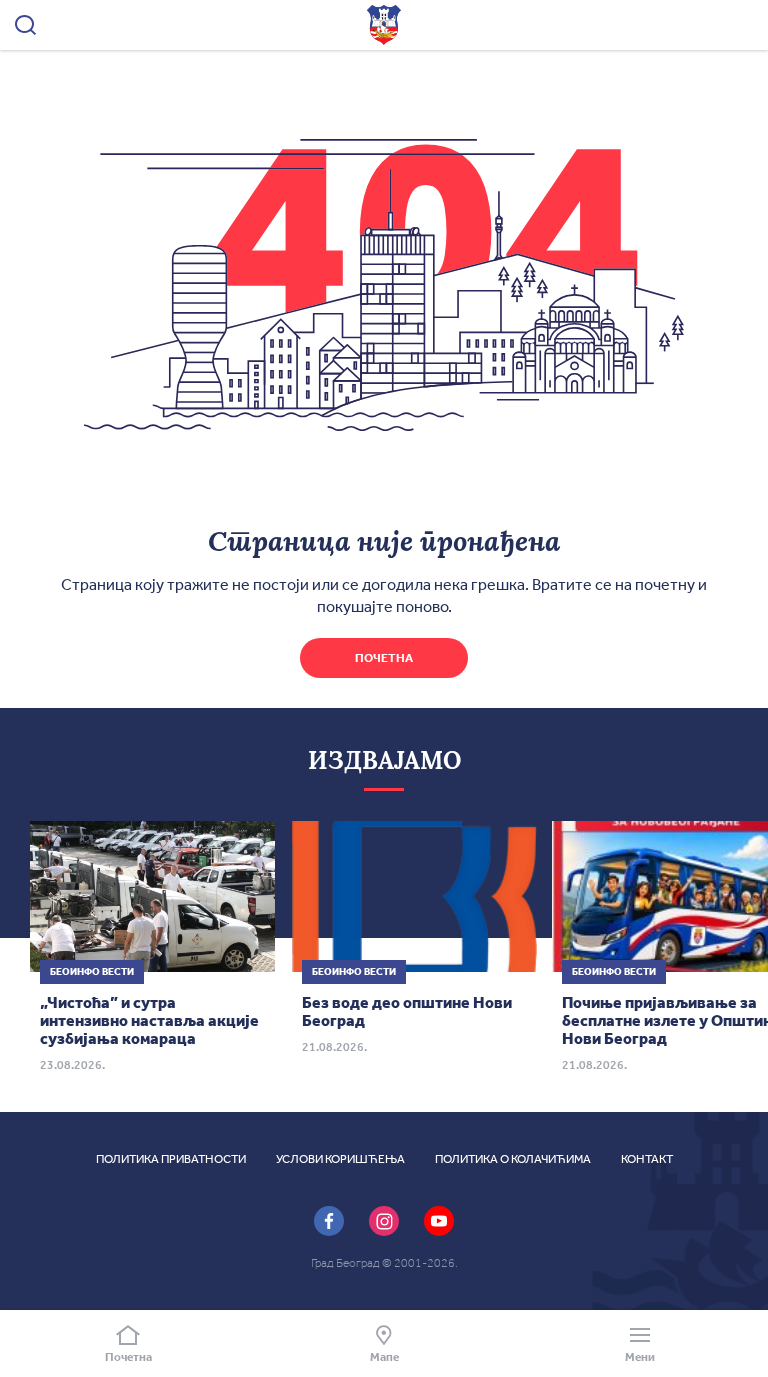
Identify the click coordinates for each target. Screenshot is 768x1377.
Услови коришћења (340, 1159)
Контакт (647, 1159)
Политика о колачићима (513, 1159)
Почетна (384, 658)
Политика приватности (171, 1159)
